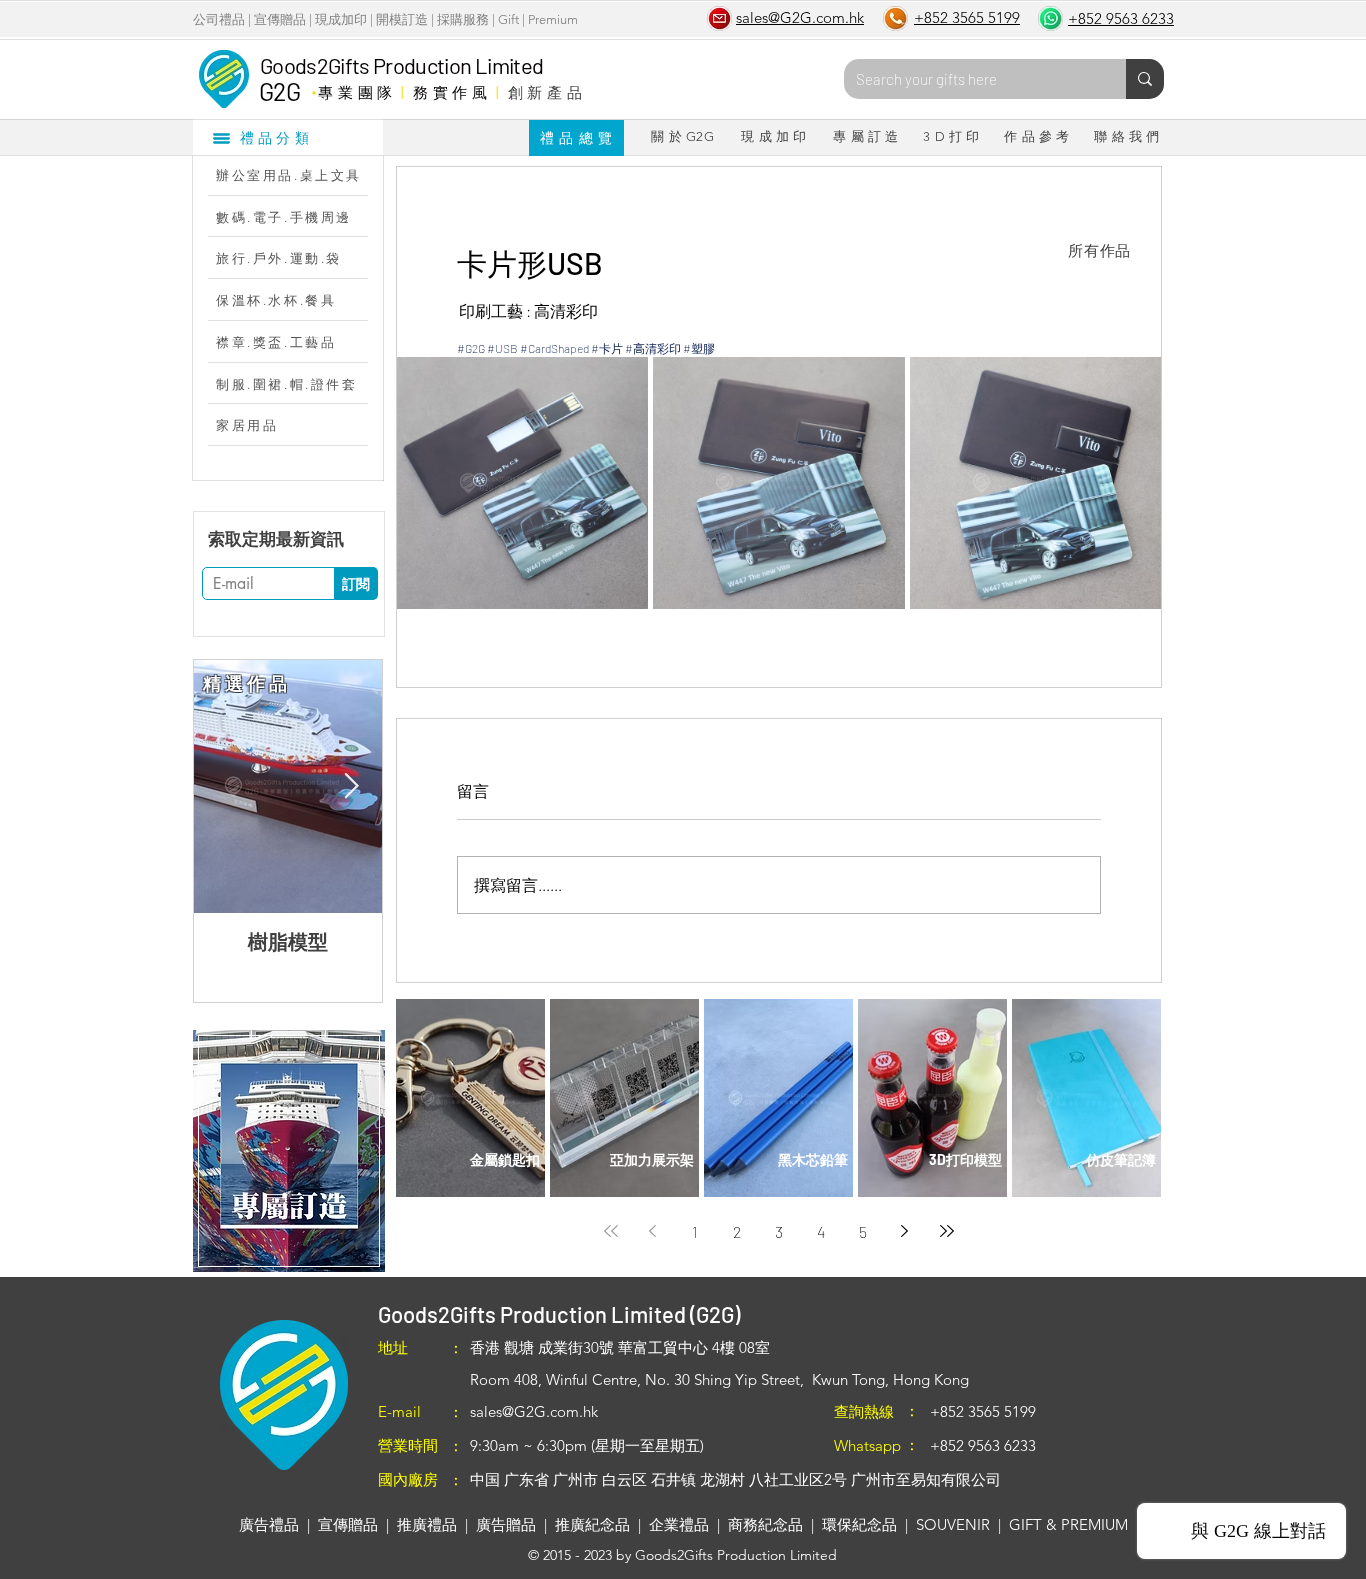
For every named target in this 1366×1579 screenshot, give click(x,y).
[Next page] (905, 1231)
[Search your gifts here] (1145, 79)
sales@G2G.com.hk (534, 1411)
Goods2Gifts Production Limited (401, 65)
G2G (279, 91)
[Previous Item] (225, 786)
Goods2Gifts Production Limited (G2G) (559, 1314)
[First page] (611, 1231)
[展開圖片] (522, 482)
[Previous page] (653, 1231)
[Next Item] (351, 786)
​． (313, 87)
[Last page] (947, 1231)
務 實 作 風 (450, 92)
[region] (288, 1151)
